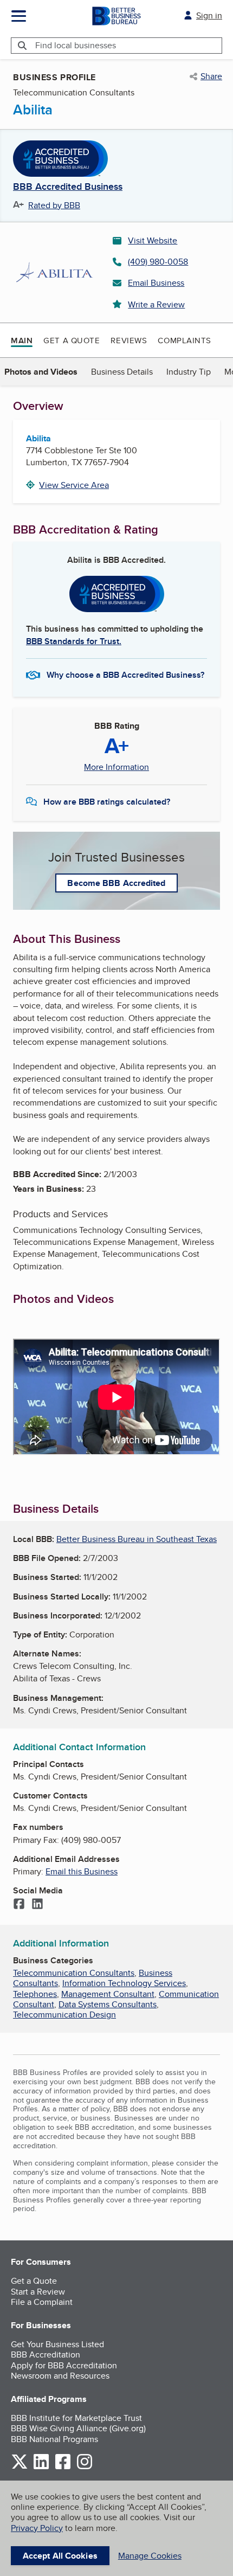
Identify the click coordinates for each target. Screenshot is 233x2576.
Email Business (156, 283)
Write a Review (156, 304)
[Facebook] (19, 1905)
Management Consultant (108, 1994)
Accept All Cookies (60, 2556)
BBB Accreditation (46, 2355)
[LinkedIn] (37, 1905)
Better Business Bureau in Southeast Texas (137, 1539)
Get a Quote (72, 340)
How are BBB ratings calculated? (107, 802)
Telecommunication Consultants (74, 1973)
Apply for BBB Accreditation (64, 2365)
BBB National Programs (54, 2439)
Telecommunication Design (64, 2015)
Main (22, 341)
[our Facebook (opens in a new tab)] (63, 2467)
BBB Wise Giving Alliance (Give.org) (78, 2428)
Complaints (185, 340)
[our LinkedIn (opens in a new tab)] (41, 2467)
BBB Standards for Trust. (74, 641)
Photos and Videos (41, 372)
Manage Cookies (150, 2556)
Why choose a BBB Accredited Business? (125, 675)
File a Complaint (42, 2302)
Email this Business (82, 1871)
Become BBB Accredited (116, 883)
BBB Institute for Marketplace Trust (76, 2418)
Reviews (129, 340)
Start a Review (38, 2292)
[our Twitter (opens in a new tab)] (20, 2467)
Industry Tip (189, 372)
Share (211, 76)
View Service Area (74, 485)
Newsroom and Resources (60, 2376)
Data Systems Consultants (108, 2004)
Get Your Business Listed (57, 2344)
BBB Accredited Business (68, 187)
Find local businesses (76, 45)
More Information (116, 767)
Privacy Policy (37, 2528)
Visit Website (153, 240)
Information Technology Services (124, 1983)
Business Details (122, 372)
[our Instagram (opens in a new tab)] (85, 2467)
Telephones (35, 1994)
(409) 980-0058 (158, 262)
